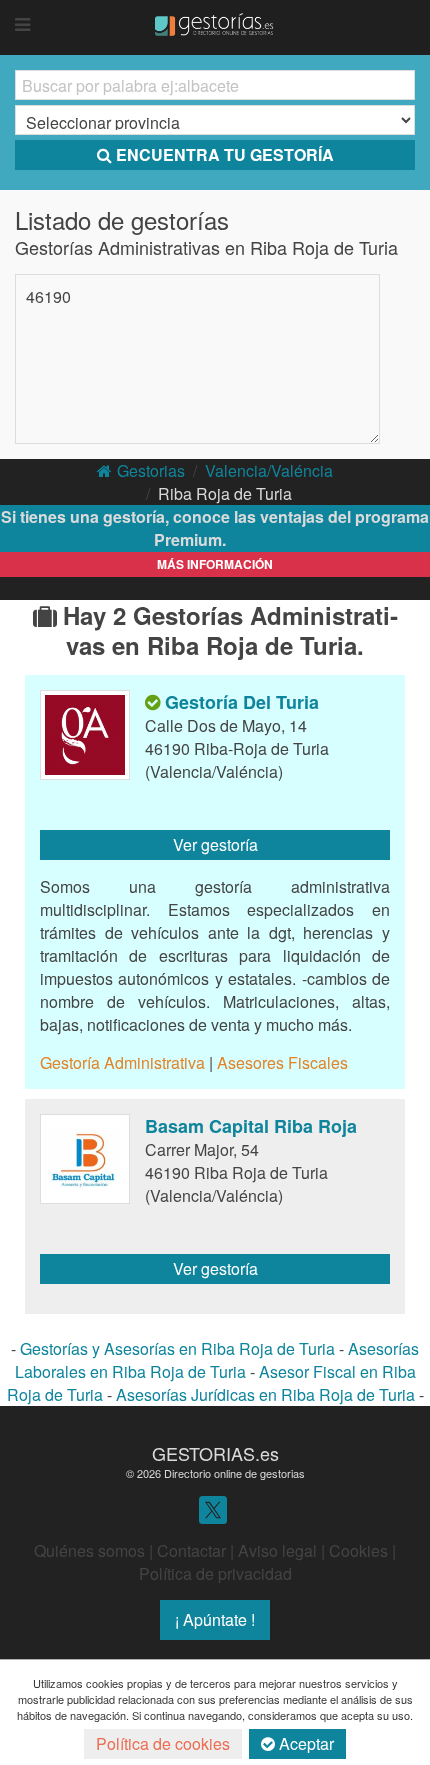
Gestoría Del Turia (242, 702)
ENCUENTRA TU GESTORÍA (225, 154)
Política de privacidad (215, 1573)
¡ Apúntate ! (215, 1619)
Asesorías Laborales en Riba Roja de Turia (217, 1360)
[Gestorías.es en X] (213, 1508)
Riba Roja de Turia (225, 493)
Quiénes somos (89, 1550)
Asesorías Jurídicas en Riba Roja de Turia (265, 1394)
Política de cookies (163, 1743)
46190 (48, 296)
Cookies (358, 1550)
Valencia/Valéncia (269, 470)
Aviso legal (277, 1550)
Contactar (191, 1550)
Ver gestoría (215, 844)
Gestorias (151, 470)
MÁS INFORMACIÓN (215, 564)
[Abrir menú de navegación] (22, 25)
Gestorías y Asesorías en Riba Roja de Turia (177, 1348)
